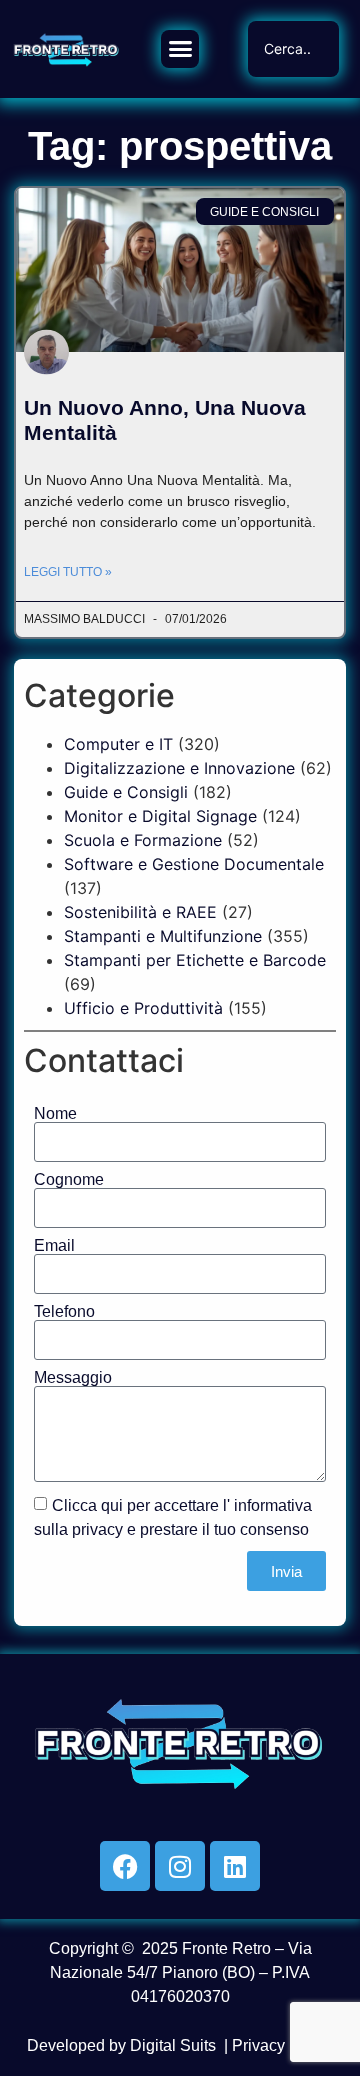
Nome (55, 1114)
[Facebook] (125, 1866)
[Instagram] (180, 1866)
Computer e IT (118, 744)
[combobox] (294, 49)
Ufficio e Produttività (143, 1008)
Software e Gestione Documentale (194, 864)
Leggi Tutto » (68, 572)
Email (54, 1246)
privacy (97, 1529)
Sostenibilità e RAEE (140, 912)
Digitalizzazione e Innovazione (179, 768)
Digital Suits (173, 2045)
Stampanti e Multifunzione (163, 936)
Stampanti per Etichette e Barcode (195, 960)
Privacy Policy (282, 2045)
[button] (180, 49)
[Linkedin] (235, 1866)
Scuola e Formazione (143, 840)
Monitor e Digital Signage (160, 816)
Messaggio (73, 1378)
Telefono (64, 1312)
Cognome (69, 1180)
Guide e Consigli (126, 792)
